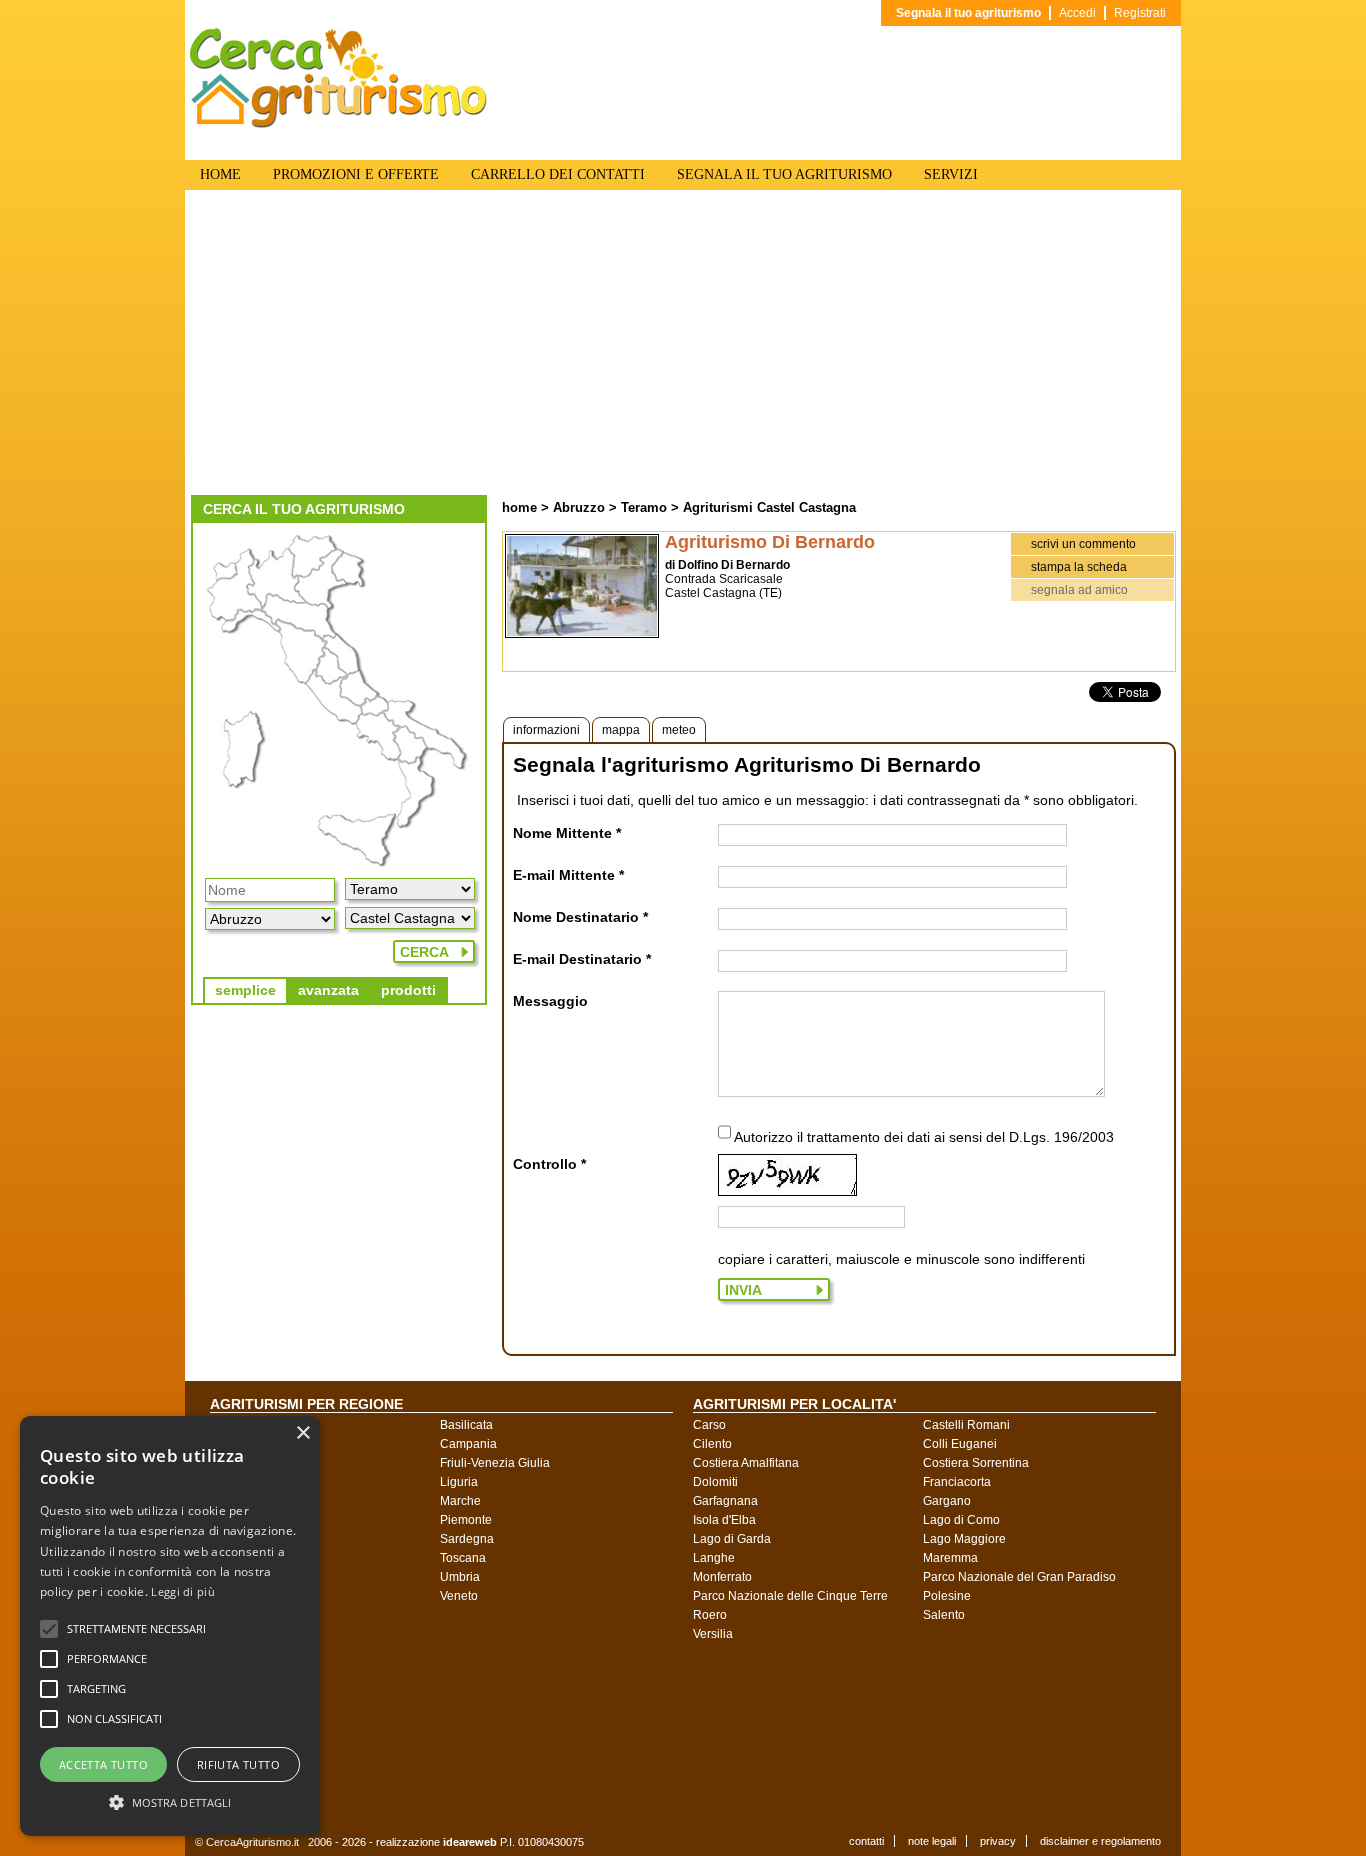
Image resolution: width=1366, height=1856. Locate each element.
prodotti (408, 990)
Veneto (459, 1596)
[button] (136, 1629)
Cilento (712, 1444)
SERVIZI (951, 174)
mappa (621, 730)
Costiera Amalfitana (746, 1463)
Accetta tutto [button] (103, 1764)
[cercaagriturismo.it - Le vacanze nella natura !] (339, 124)
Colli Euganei (960, 1444)
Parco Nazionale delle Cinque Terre (790, 1596)
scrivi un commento (1083, 544)
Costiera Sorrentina (976, 1463)
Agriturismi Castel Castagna (769, 507)
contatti (866, 1841)
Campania (468, 1444)
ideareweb (470, 1842)
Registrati (1140, 13)
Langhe (714, 1558)
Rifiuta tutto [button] (238, 1764)
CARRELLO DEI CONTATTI (558, 174)
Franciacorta (957, 1482)
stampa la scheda (1079, 567)
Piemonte (466, 1520)
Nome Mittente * (567, 833)
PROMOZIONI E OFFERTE (356, 174)
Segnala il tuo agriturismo (968, 13)
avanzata (328, 990)
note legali (932, 1841)
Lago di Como (961, 1520)
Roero (710, 1615)
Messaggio (550, 1001)
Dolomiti (715, 1482)
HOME (220, 174)
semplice (245, 990)
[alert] (170, 1626)
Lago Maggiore (964, 1539)
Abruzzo (579, 507)
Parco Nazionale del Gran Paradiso (1019, 1577)
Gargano (947, 1501)
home (519, 507)
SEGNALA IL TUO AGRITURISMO (784, 174)
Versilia (713, 1634)
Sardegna (467, 1539)
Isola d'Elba (724, 1520)
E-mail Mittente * (568, 875)
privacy (998, 1841)
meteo (679, 730)
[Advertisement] (683, 345)
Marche (460, 1501)
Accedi (1077, 13)
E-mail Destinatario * (582, 959)
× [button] (302, 1433)
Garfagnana (725, 1501)
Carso (709, 1425)
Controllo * (549, 1164)
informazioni (546, 730)
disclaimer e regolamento (1100, 1841)
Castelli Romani (966, 1425)
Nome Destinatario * (580, 917)
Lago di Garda (732, 1539)
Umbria (460, 1577)
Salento (944, 1615)
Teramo (644, 507)
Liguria (459, 1482)
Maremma (950, 1558)
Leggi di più (183, 1591)
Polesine (947, 1596)
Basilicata (466, 1425)
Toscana (463, 1558)
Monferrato (722, 1577)
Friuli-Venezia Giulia (495, 1463)
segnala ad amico (1079, 590)
